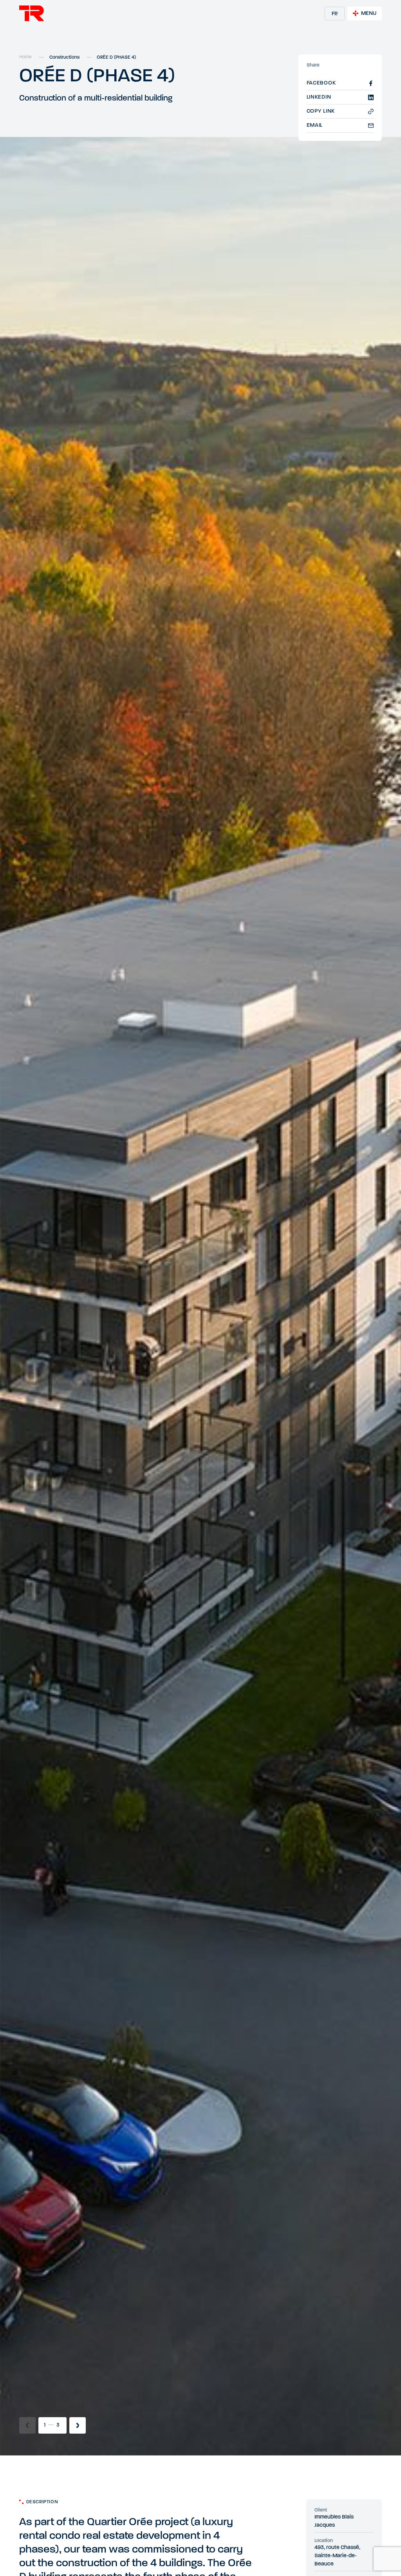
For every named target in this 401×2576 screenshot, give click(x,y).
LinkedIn (319, 97)
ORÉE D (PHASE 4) (116, 58)
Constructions (64, 58)
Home (25, 57)
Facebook (321, 83)
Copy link (321, 111)
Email (315, 125)
